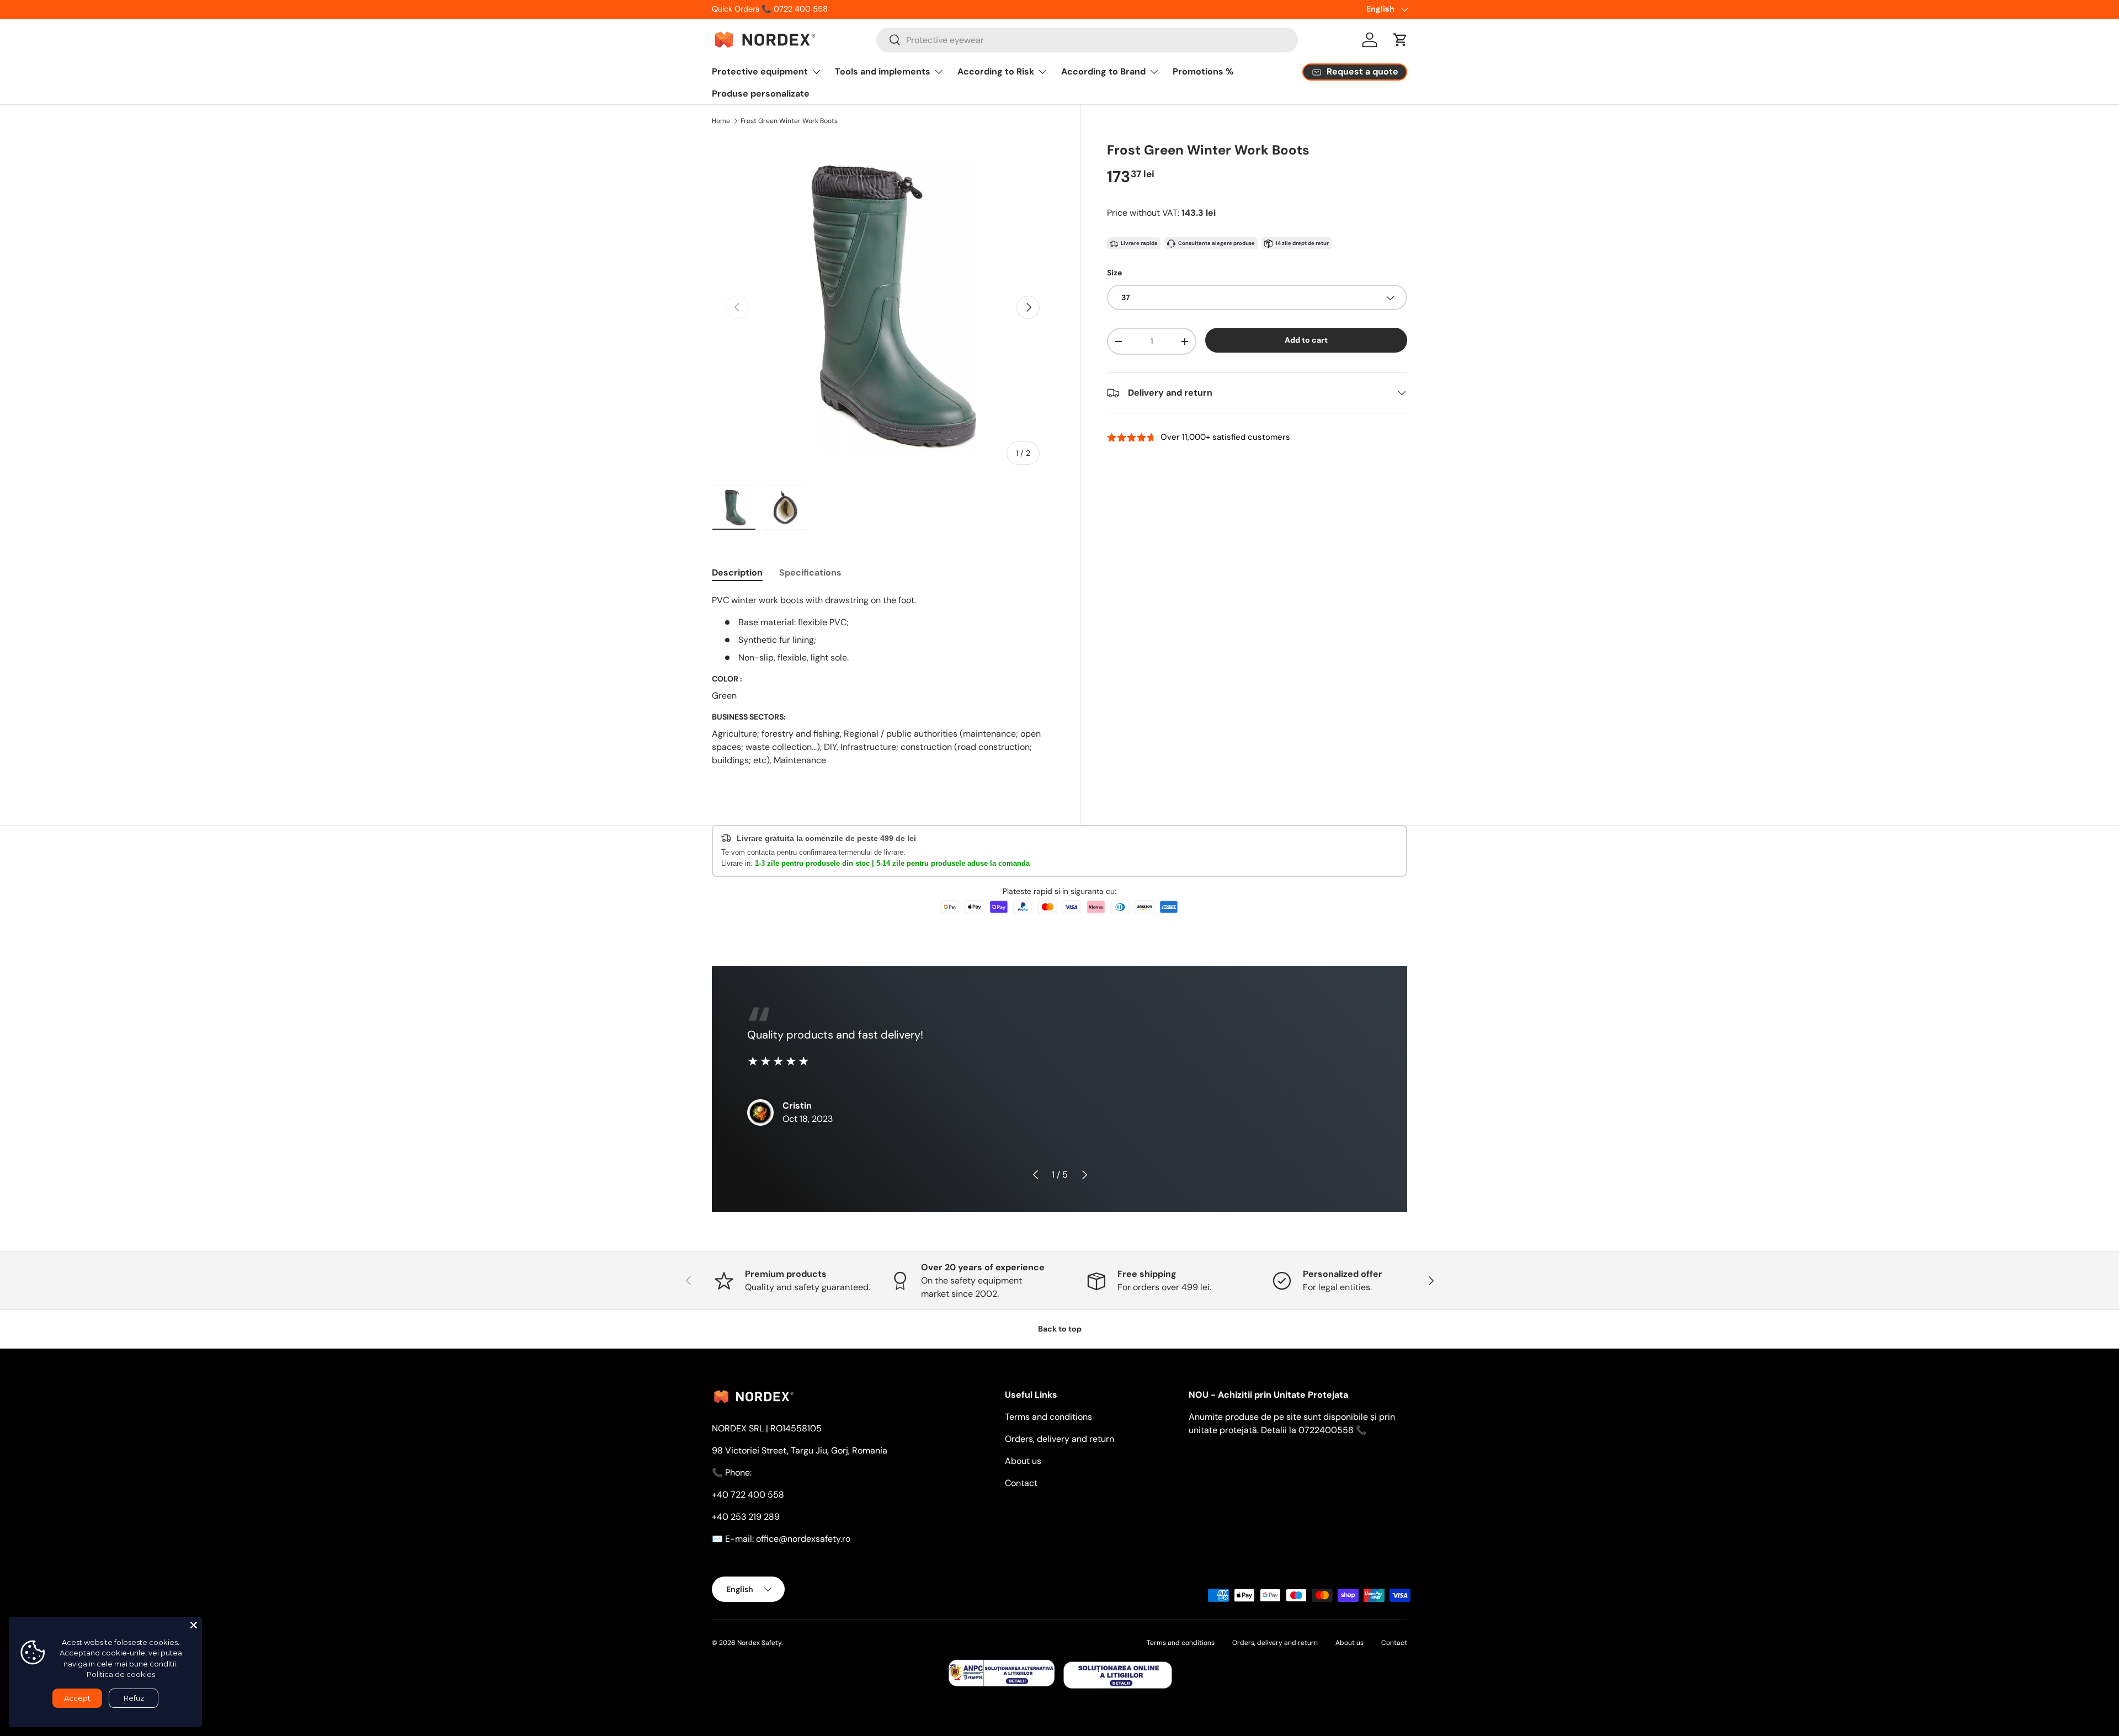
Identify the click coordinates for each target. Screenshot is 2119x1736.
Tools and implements (883, 71)
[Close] (194, 1625)
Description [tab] (737, 573)
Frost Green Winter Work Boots (789, 121)
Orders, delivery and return (1059, 1439)
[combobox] (1087, 40)
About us (1023, 1461)
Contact (1021, 1483)
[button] (1401, 40)
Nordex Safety (759, 1643)
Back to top (1060, 1329)
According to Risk (996, 71)
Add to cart (1306, 340)
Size (1114, 273)
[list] (883, 308)
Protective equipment (760, 71)
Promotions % (1203, 71)
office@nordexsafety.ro (803, 1539)
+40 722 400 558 (748, 1495)
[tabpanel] (883, 685)
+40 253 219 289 (746, 1517)
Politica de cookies (121, 1674)
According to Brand (1103, 71)
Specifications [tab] (810, 573)
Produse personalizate (761, 94)
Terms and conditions (1048, 1417)
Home (721, 121)
